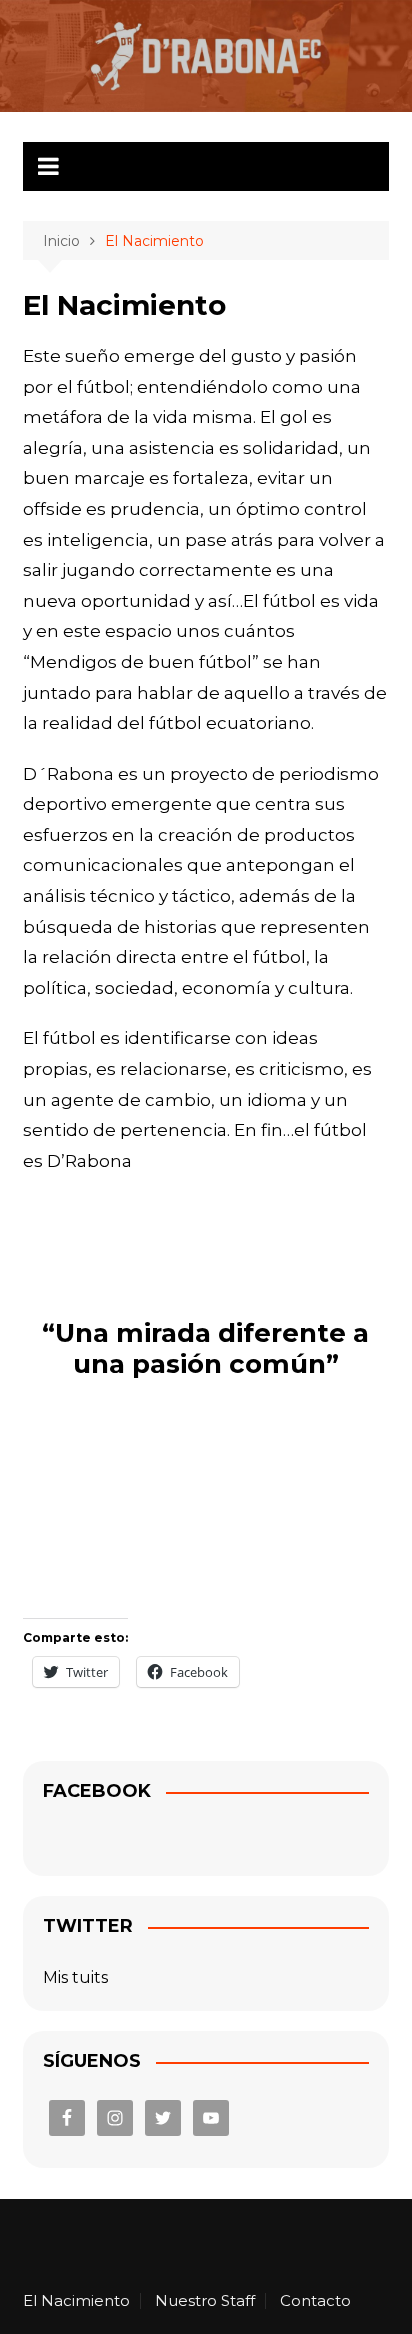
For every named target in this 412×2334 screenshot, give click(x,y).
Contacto (315, 2301)
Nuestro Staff (205, 2301)
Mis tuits (75, 1977)
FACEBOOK (97, 1791)
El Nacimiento (76, 2301)
